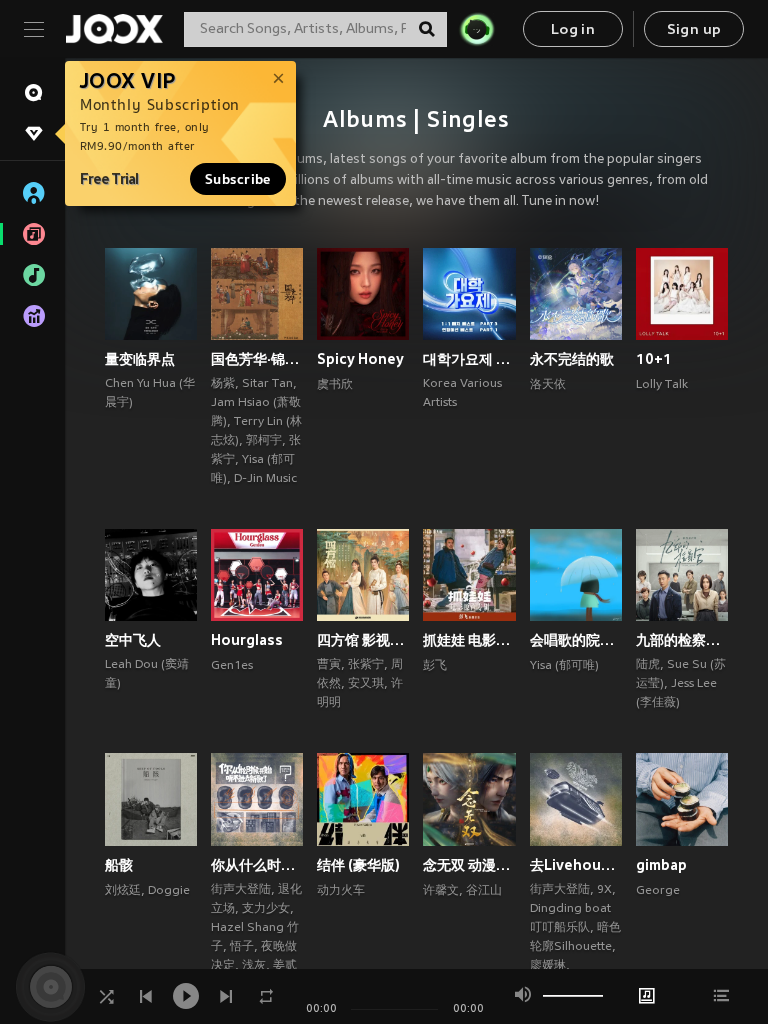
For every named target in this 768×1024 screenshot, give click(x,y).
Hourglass (247, 640)
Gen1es (232, 666)
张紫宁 (366, 665)
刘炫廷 (123, 891)
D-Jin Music (265, 479)
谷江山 (484, 891)
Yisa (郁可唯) (564, 666)
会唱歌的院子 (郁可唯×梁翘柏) (576, 640)
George (658, 891)
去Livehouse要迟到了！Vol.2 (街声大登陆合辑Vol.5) (576, 865)
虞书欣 (335, 385)
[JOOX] (114, 29)
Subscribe (238, 179)
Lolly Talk (662, 385)
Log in (573, 30)
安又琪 (366, 684)
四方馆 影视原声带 (363, 640)
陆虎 (648, 665)
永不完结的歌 (572, 359)
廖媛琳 (548, 966)
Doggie (169, 891)
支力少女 (266, 909)
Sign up (694, 30)
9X (604, 890)
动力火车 (341, 891)
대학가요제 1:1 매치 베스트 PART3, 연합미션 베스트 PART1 (469, 359)
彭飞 (435, 666)
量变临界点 (140, 359)
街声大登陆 (241, 890)
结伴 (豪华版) (358, 865)
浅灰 (254, 966)
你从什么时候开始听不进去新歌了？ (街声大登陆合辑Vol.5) (257, 865)
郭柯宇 (264, 441)
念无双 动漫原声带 (469, 865)
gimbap (661, 865)
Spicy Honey (360, 359)
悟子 (242, 947)
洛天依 (548, 385)
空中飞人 (133, 640)
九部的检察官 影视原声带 (682, 640)
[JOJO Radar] (477, 29)
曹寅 (329, 665)
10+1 (654, 359)
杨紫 (223, 384)
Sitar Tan (267, 384)
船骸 (119, 865)
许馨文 (441, 891)
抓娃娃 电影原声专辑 (469, 640)
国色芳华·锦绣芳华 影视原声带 (257, 359)
